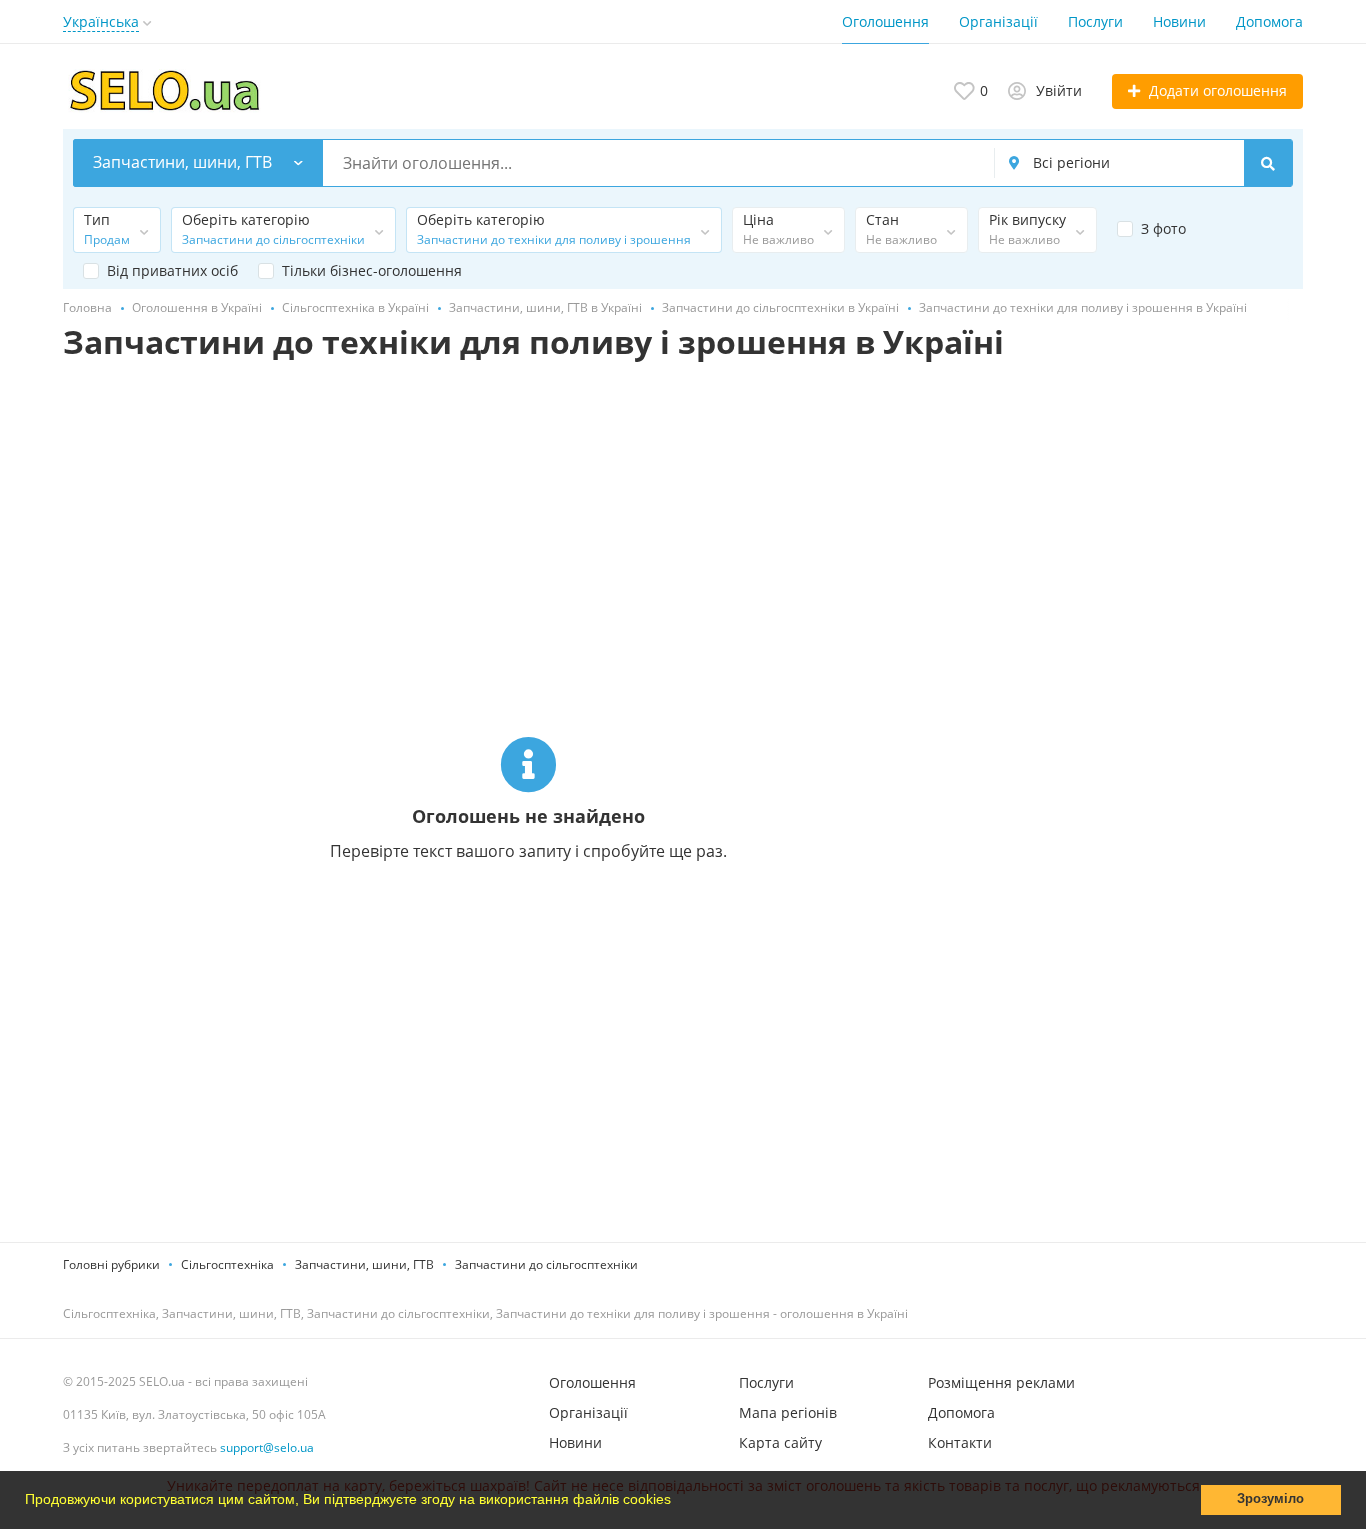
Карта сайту (780, 1442)
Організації (998, 21)
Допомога (1269, 21)
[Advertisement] (1163, 592)
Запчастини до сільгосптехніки (546, 1264)
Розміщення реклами (1001, 1382)
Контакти (960, 1442)
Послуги (1095, 21)
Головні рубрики (111, 1264)
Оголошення (885, 21)
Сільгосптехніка (227, 1264)
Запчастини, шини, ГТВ (364, 1264)
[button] (678, 1502)
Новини (1179, 21)
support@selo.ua (267, 1447)
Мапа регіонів (788, 1412)
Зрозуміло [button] (1270, 1499)
